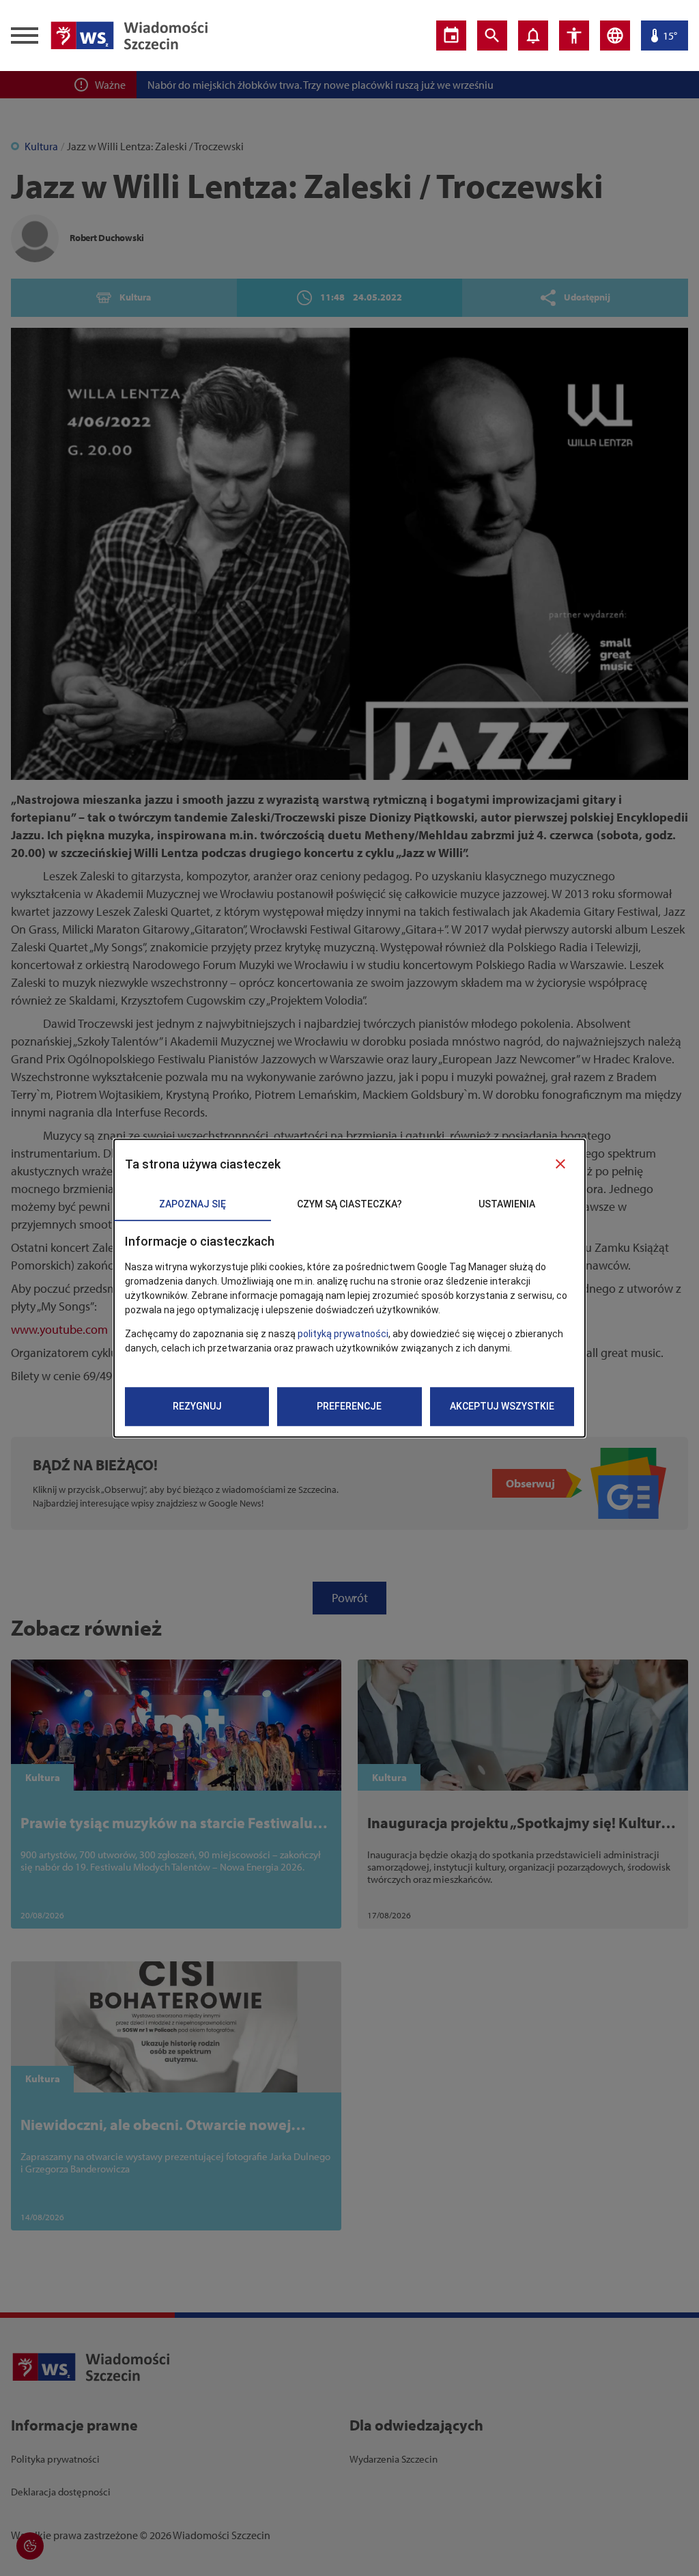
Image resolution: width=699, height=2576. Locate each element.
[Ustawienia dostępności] (574, 36)
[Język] (615, 36)
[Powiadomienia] (533, 36)
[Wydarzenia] (451, 36)
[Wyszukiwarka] (492, 36)
